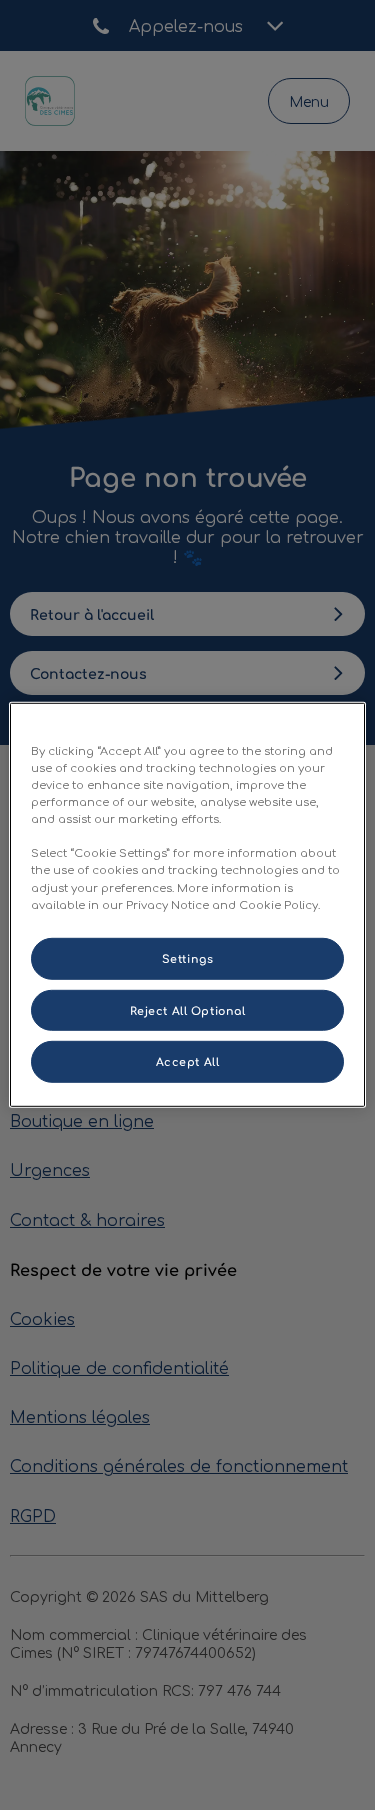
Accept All (188, 1061)
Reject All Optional (188, 1009)
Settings (188, 957)
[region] (187, 905)
